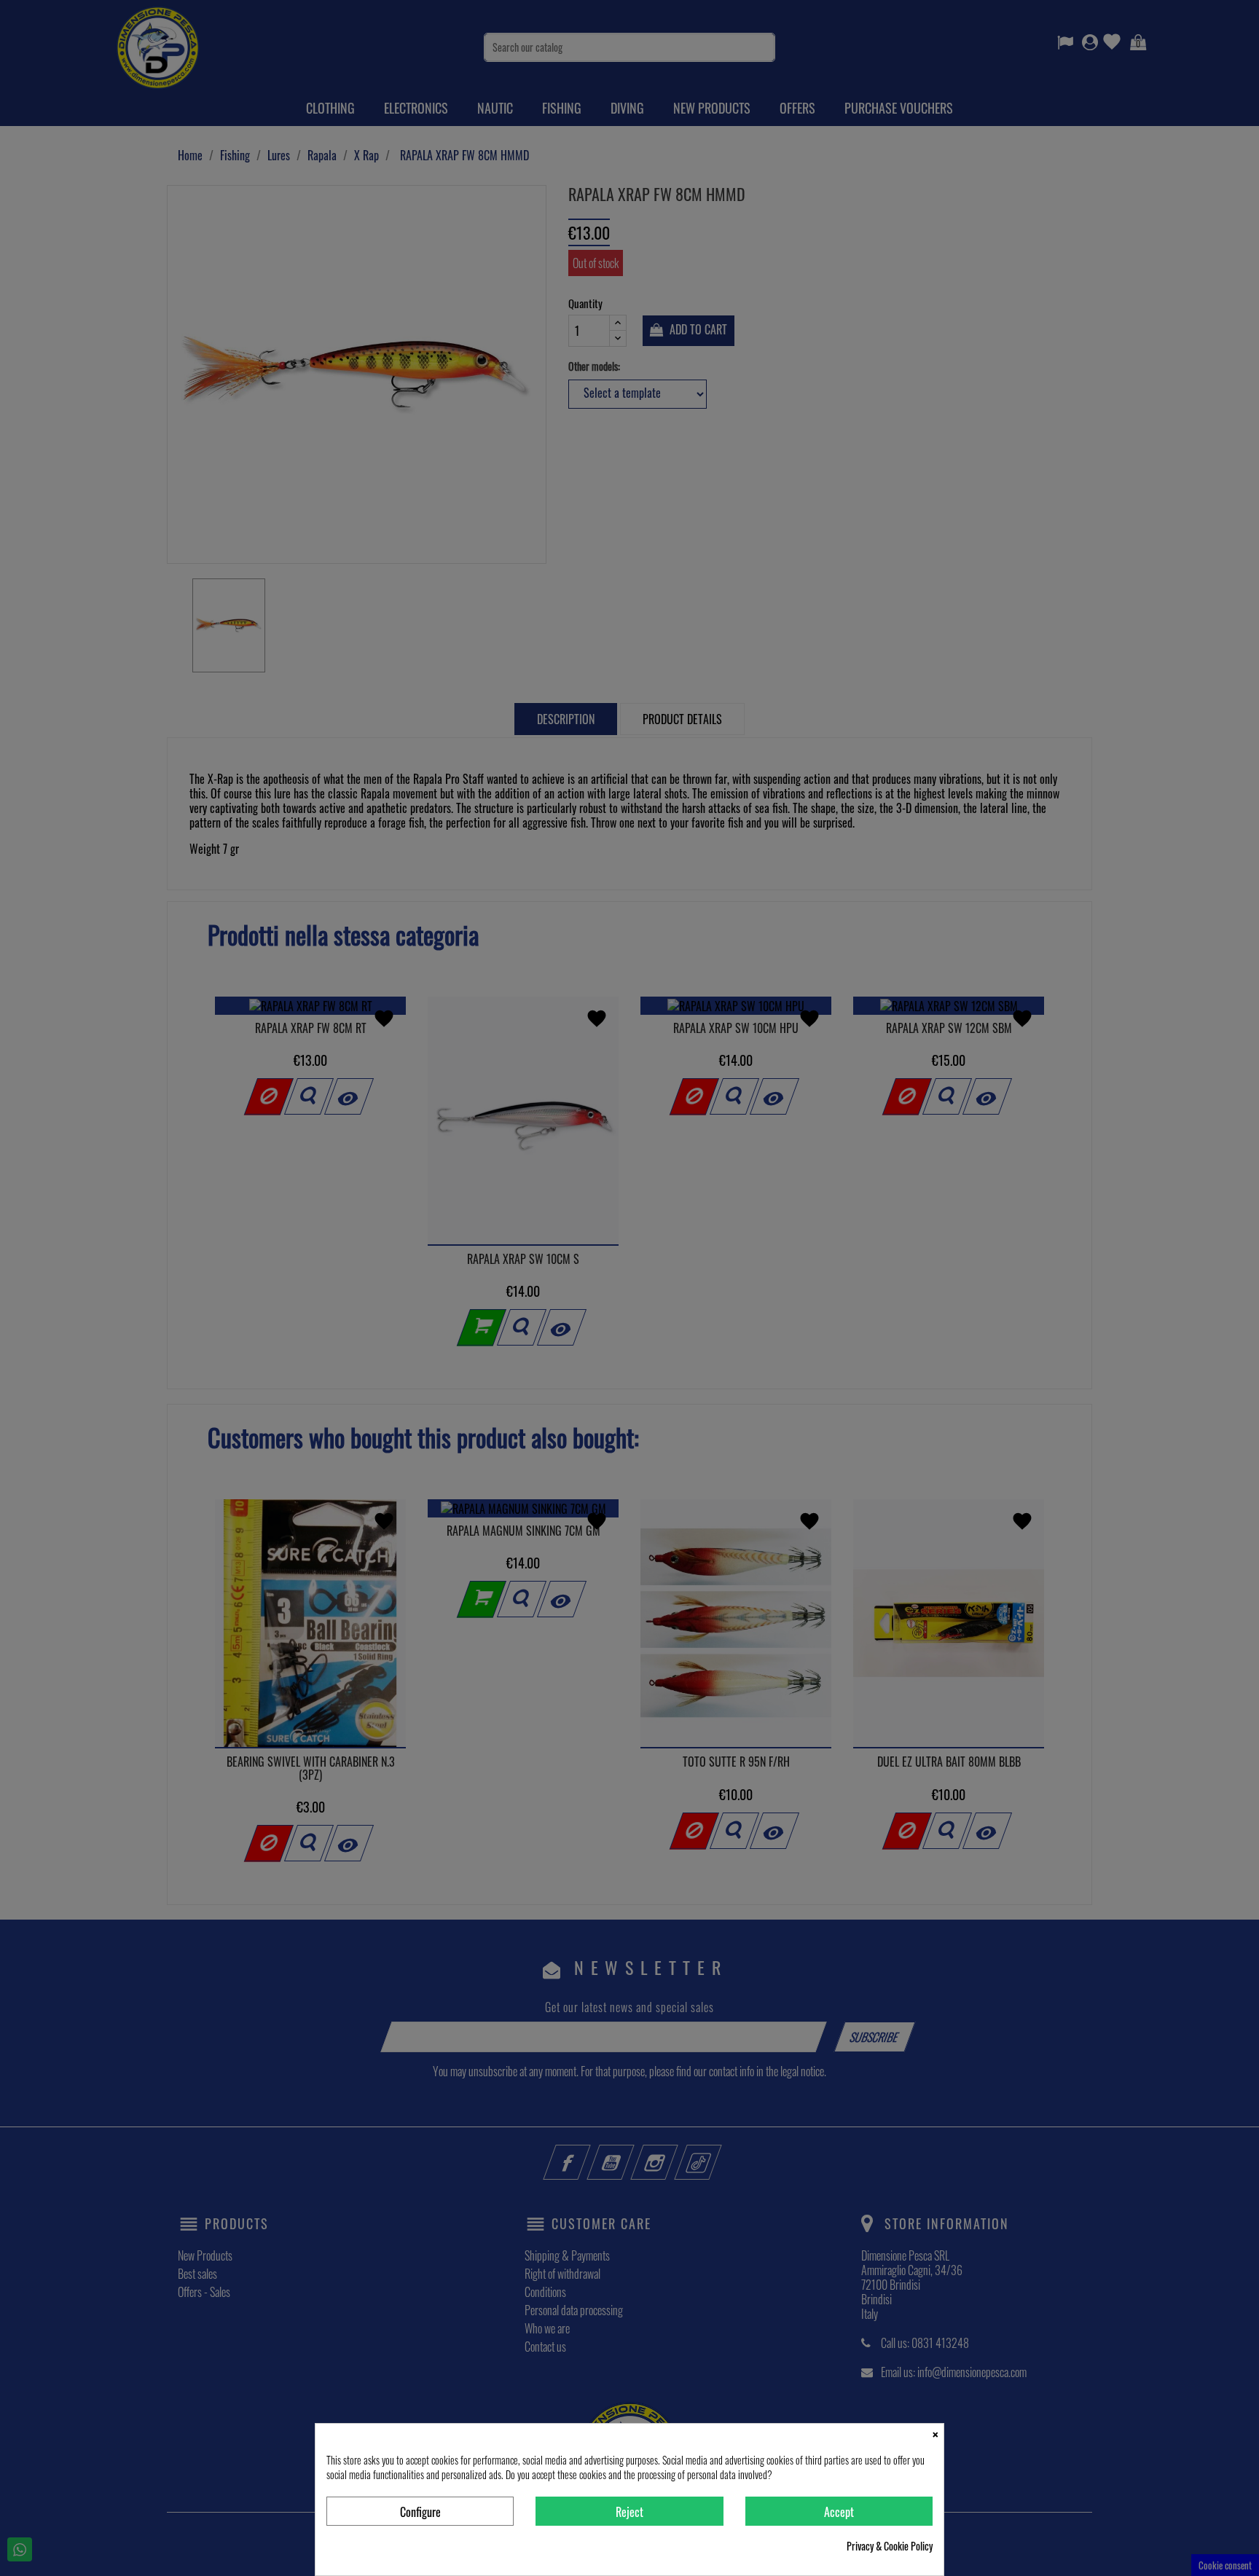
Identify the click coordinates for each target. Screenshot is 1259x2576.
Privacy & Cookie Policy (890, 2546)
